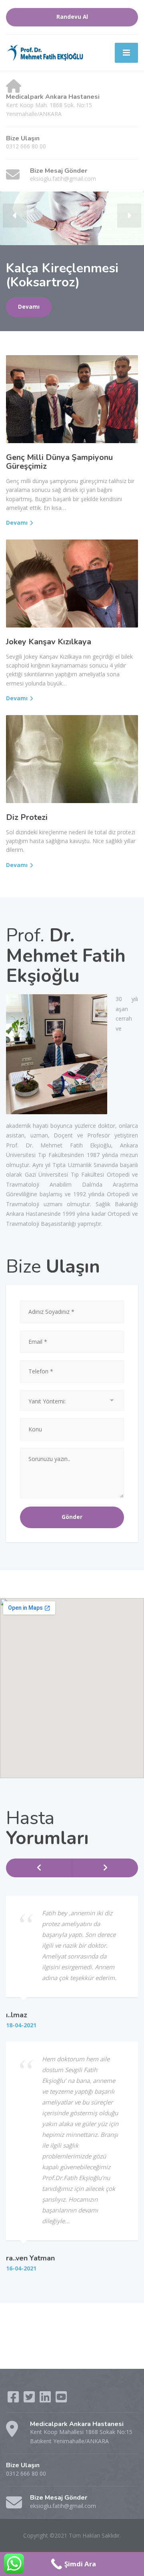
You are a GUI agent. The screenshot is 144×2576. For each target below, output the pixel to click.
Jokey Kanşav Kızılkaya (49, 642)
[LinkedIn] (46, 2399)
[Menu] (126, 53)
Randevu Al (72, 17)
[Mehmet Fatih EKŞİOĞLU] (46, 52)
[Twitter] (30, 2399)
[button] (15, 216)
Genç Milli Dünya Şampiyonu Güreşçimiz (59, 462)
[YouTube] (61, 2399)
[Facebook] (14, 2399)
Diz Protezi (27, 817)
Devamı (29, 307)
